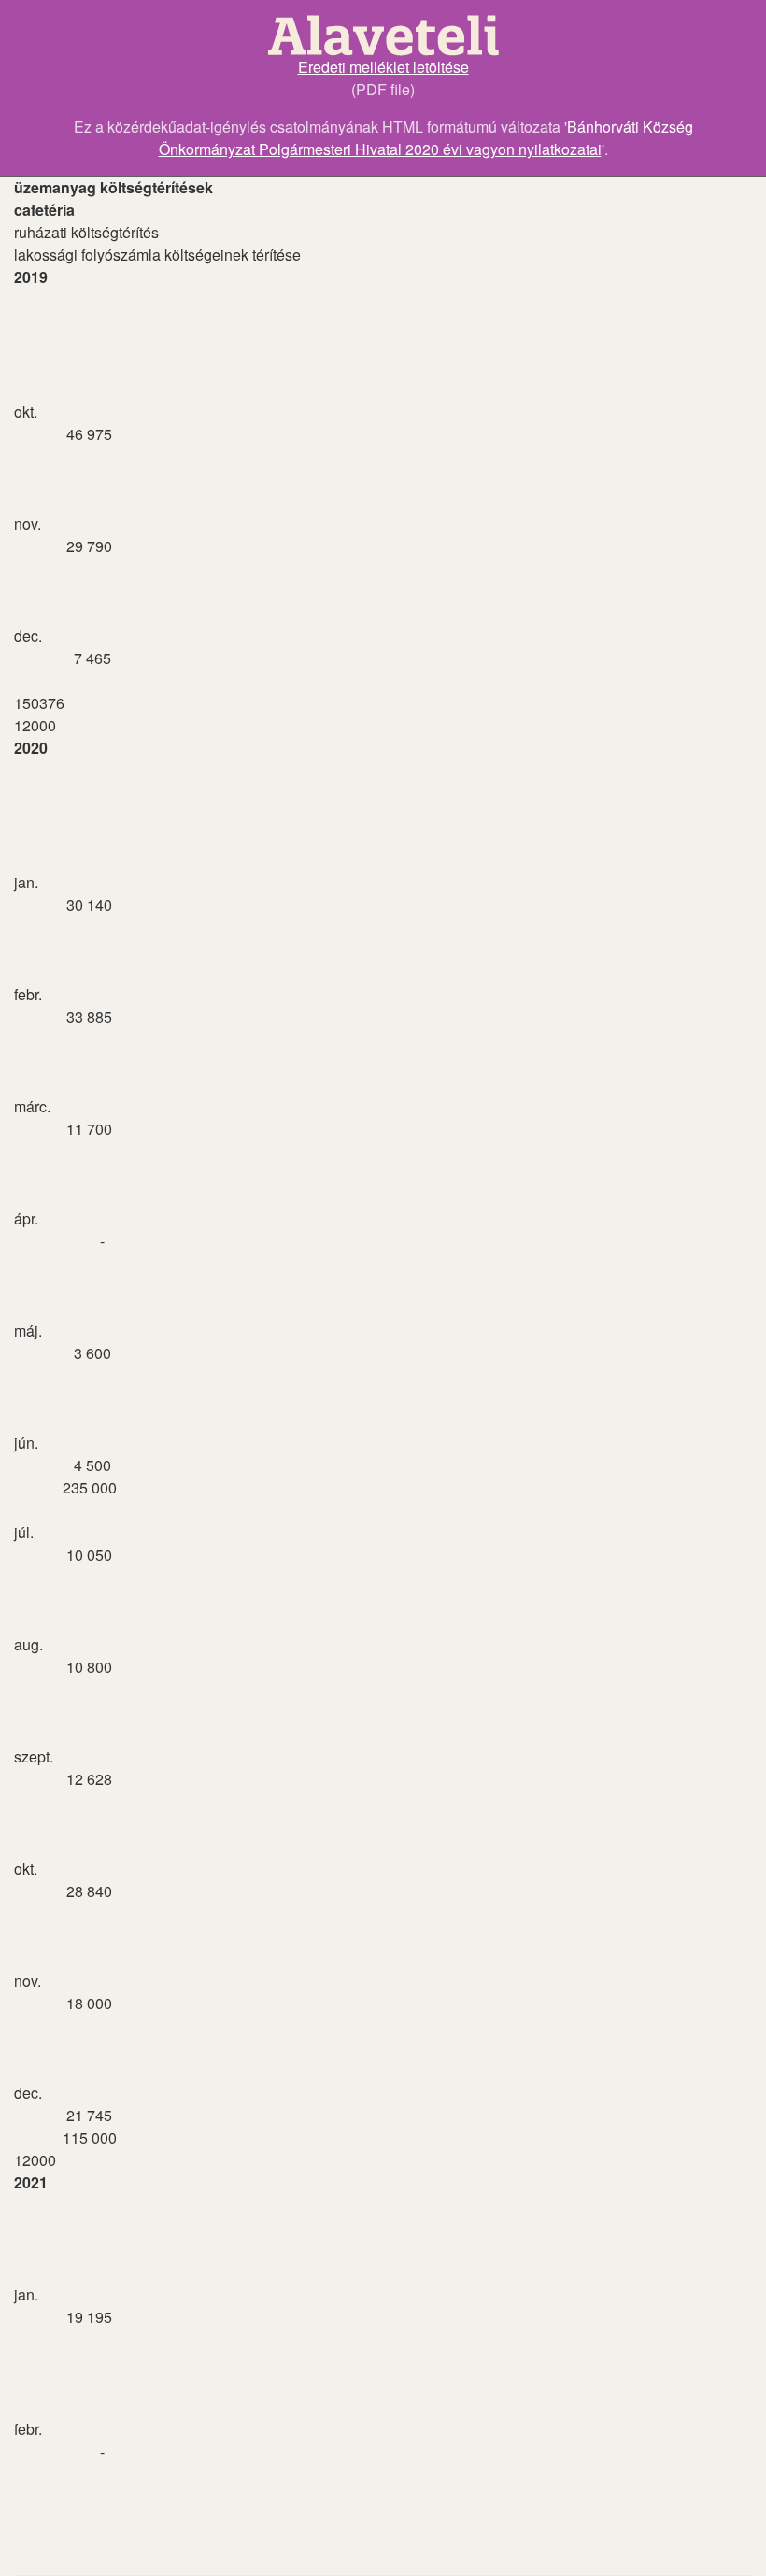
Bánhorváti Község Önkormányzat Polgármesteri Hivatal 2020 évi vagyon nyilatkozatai (426, 138)
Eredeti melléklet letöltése (383, 67)
